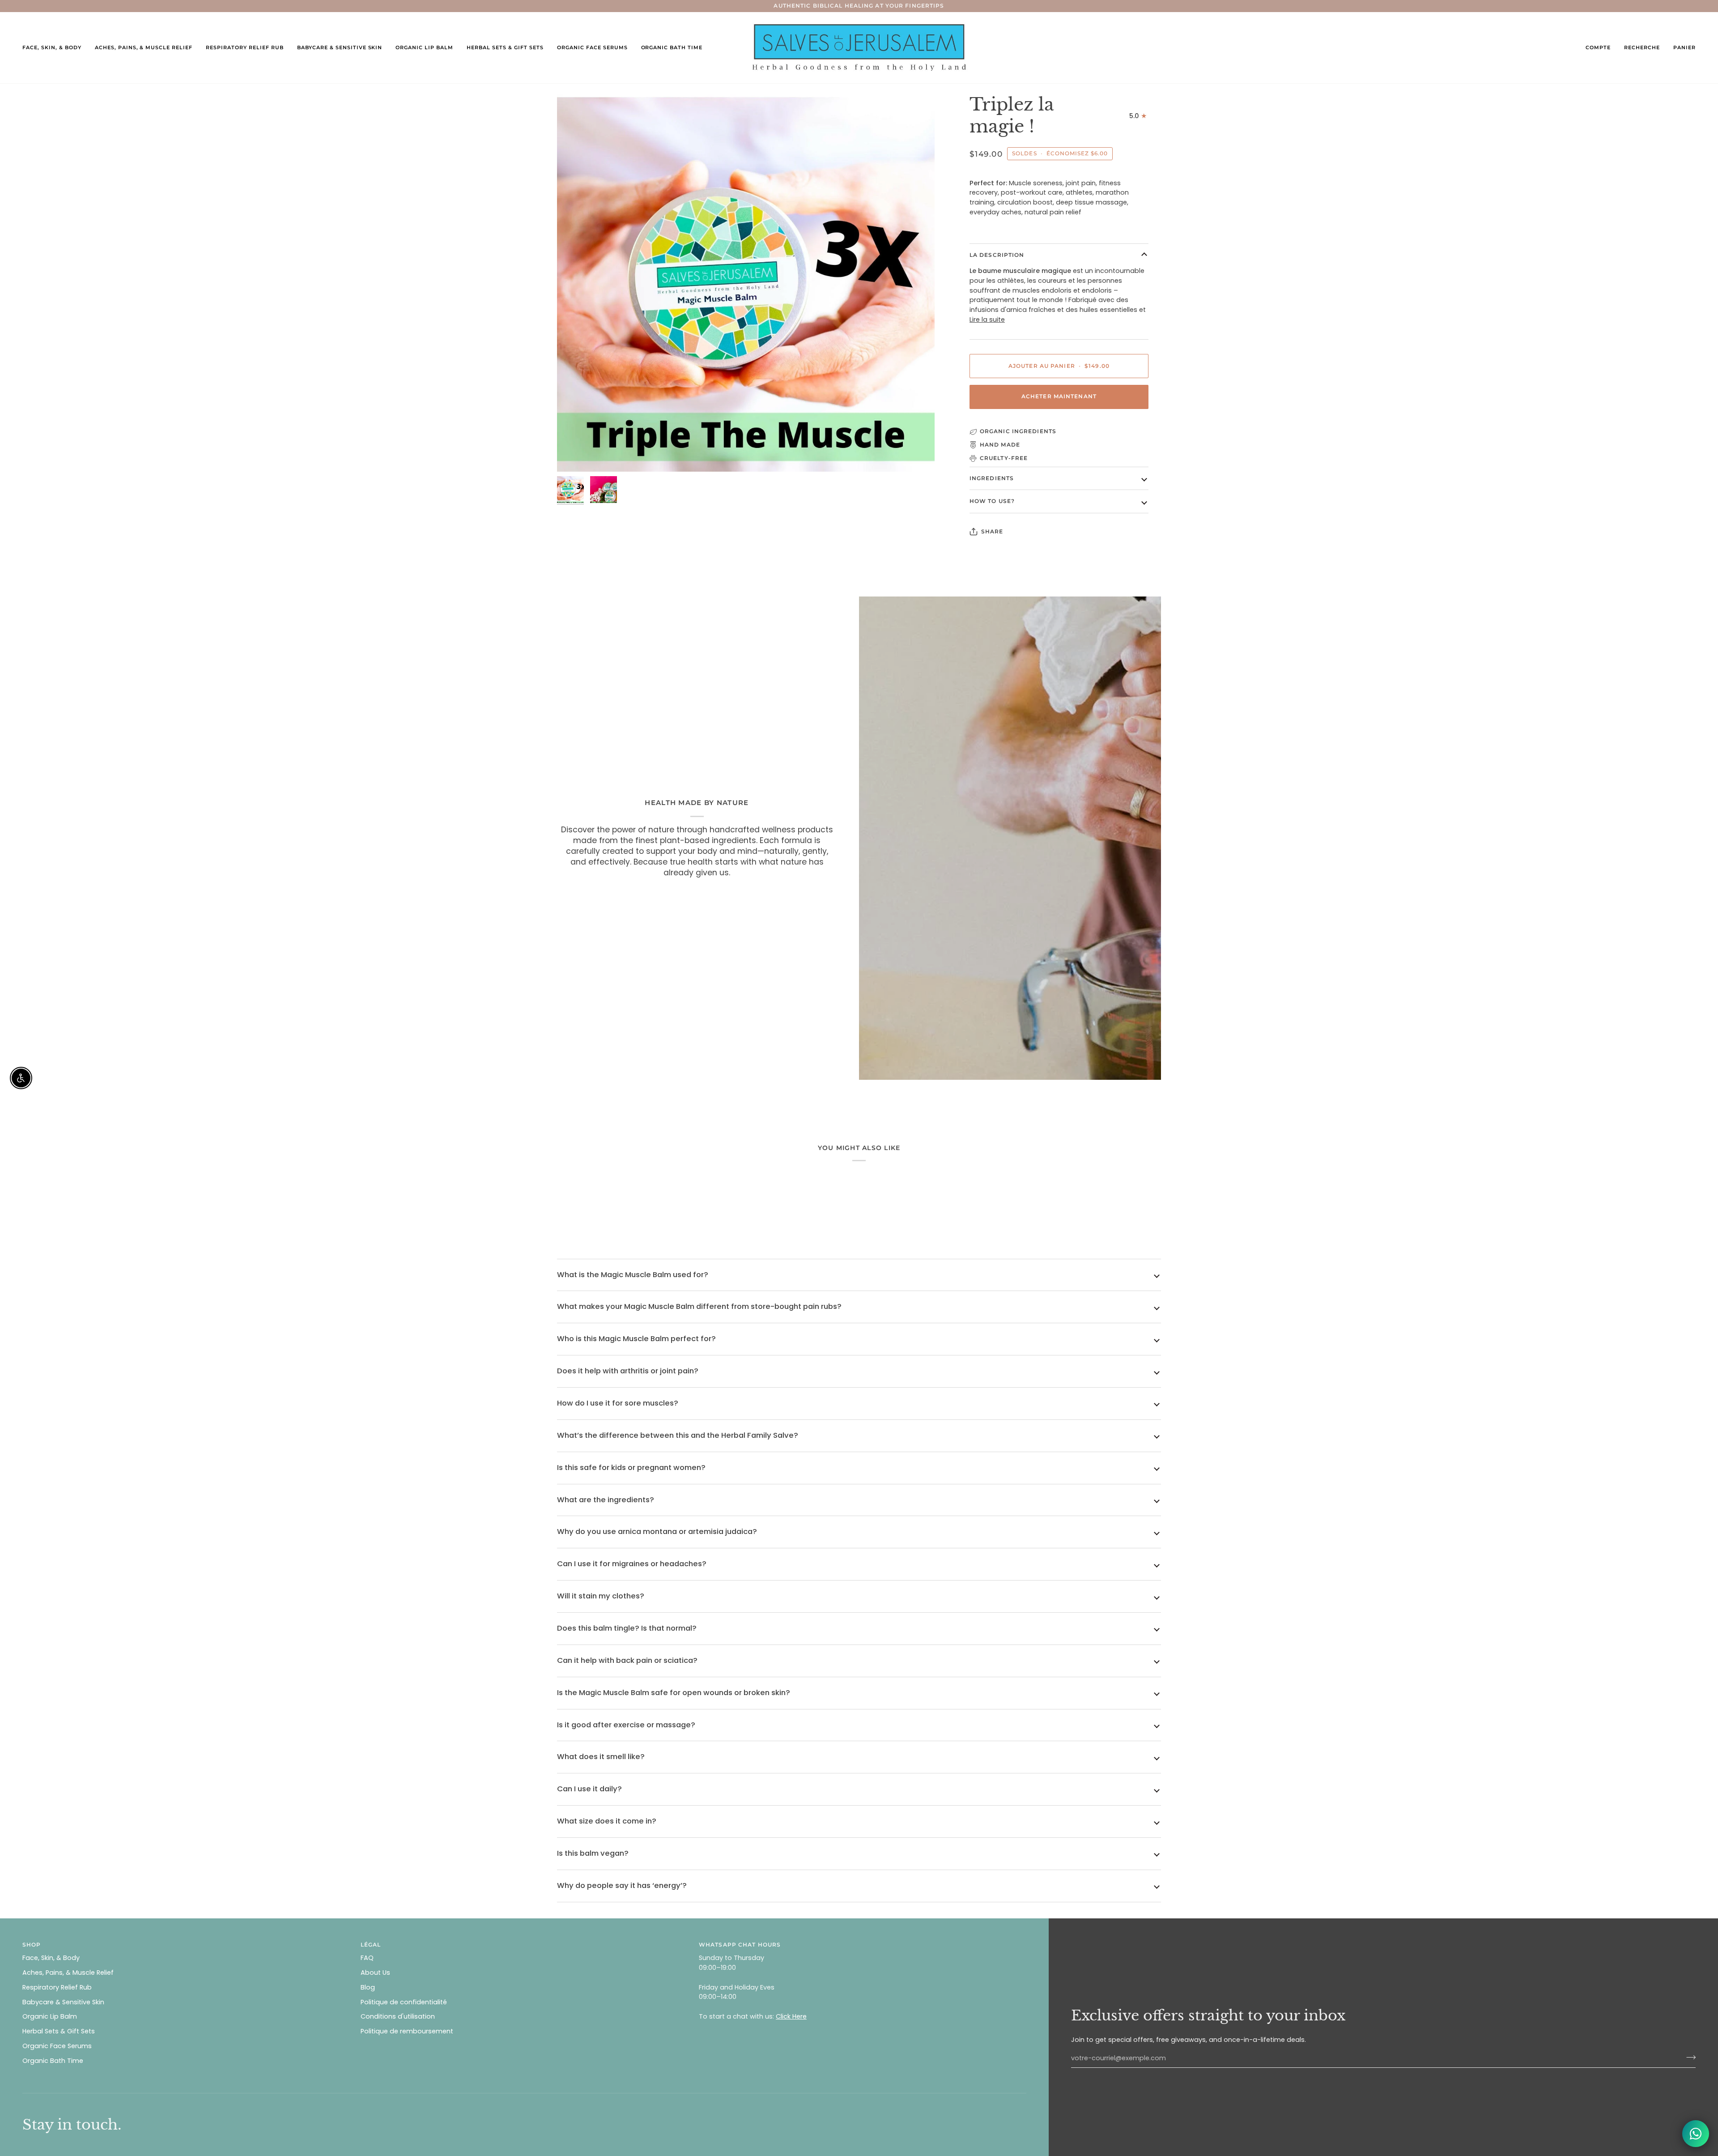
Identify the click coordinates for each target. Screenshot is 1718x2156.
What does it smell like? (601, 1757)
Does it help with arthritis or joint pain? (628, 1371)
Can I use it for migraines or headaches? (632, 1564)
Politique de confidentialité (404, 2002)
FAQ (367, 1958)
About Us (375, 1973)
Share (992, 531)
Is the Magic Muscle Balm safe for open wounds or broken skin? (674, 1693)
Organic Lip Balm (50, 2016)
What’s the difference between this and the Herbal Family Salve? (678, 1435)
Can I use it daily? (589, 1789)
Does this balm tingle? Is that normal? (627, 1628)
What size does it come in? (607, 1821)
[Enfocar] (574, 455)
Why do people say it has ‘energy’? (622, 1885)
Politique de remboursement (407, 2031)
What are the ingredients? (606, 1500)
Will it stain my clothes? (601, 1596)
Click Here (791, 2016)
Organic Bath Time (53, 2061)
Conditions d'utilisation (398, 2016)
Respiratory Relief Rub (57, 1987)
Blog (368, 1987)
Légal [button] (371, 1945)
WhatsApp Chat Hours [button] (740, 1945)
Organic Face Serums (57, 2046)
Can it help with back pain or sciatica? (627, 1660)
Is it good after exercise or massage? (626, 1725)
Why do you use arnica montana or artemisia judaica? (657, 1532)
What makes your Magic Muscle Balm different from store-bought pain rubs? (699, 1306)
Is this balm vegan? (593, 1853)
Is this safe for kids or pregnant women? (631, 1468)
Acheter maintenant (1059, 396)
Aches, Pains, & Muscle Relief (68, 1973)
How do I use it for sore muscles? (618, 1403)
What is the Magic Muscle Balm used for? (633, 1275)
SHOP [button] (32, 1945)
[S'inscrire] (1688, 2057)
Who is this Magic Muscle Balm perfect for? (636, 1339)
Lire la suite (987, 320)
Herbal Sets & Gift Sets (59, 2031)
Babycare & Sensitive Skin (63, 2002)
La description (997, 255)
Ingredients (992, 478)
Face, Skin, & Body (51, 1958)
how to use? (992, 501)
